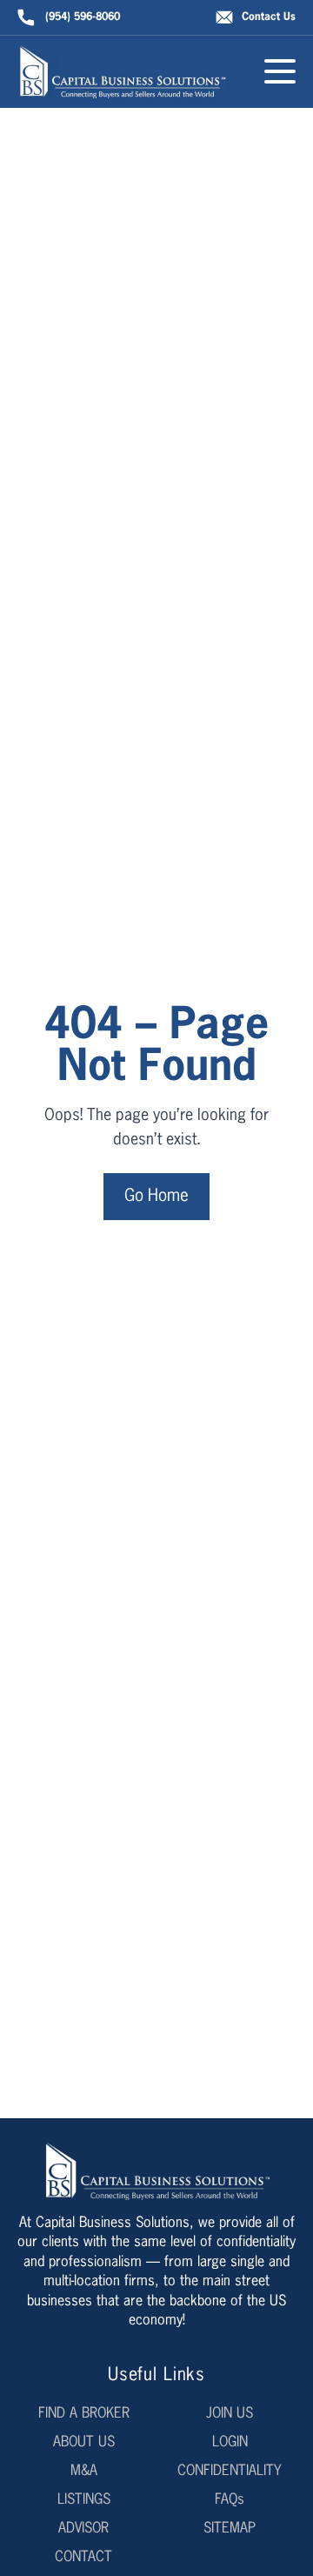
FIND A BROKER (84, 2414)
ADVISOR (83, 2529)
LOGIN (230, 2443)
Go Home (156, 1196)
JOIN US (230, 2414)
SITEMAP (230, 2529)
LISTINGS (84, 2500)
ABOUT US (84, 2443)
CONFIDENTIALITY (230, 2472)
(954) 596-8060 (83, 17)
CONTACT (83, 2558)
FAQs (230, 2500)
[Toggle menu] (280, 71)
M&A (84, 2472)
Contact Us (269, 17)
